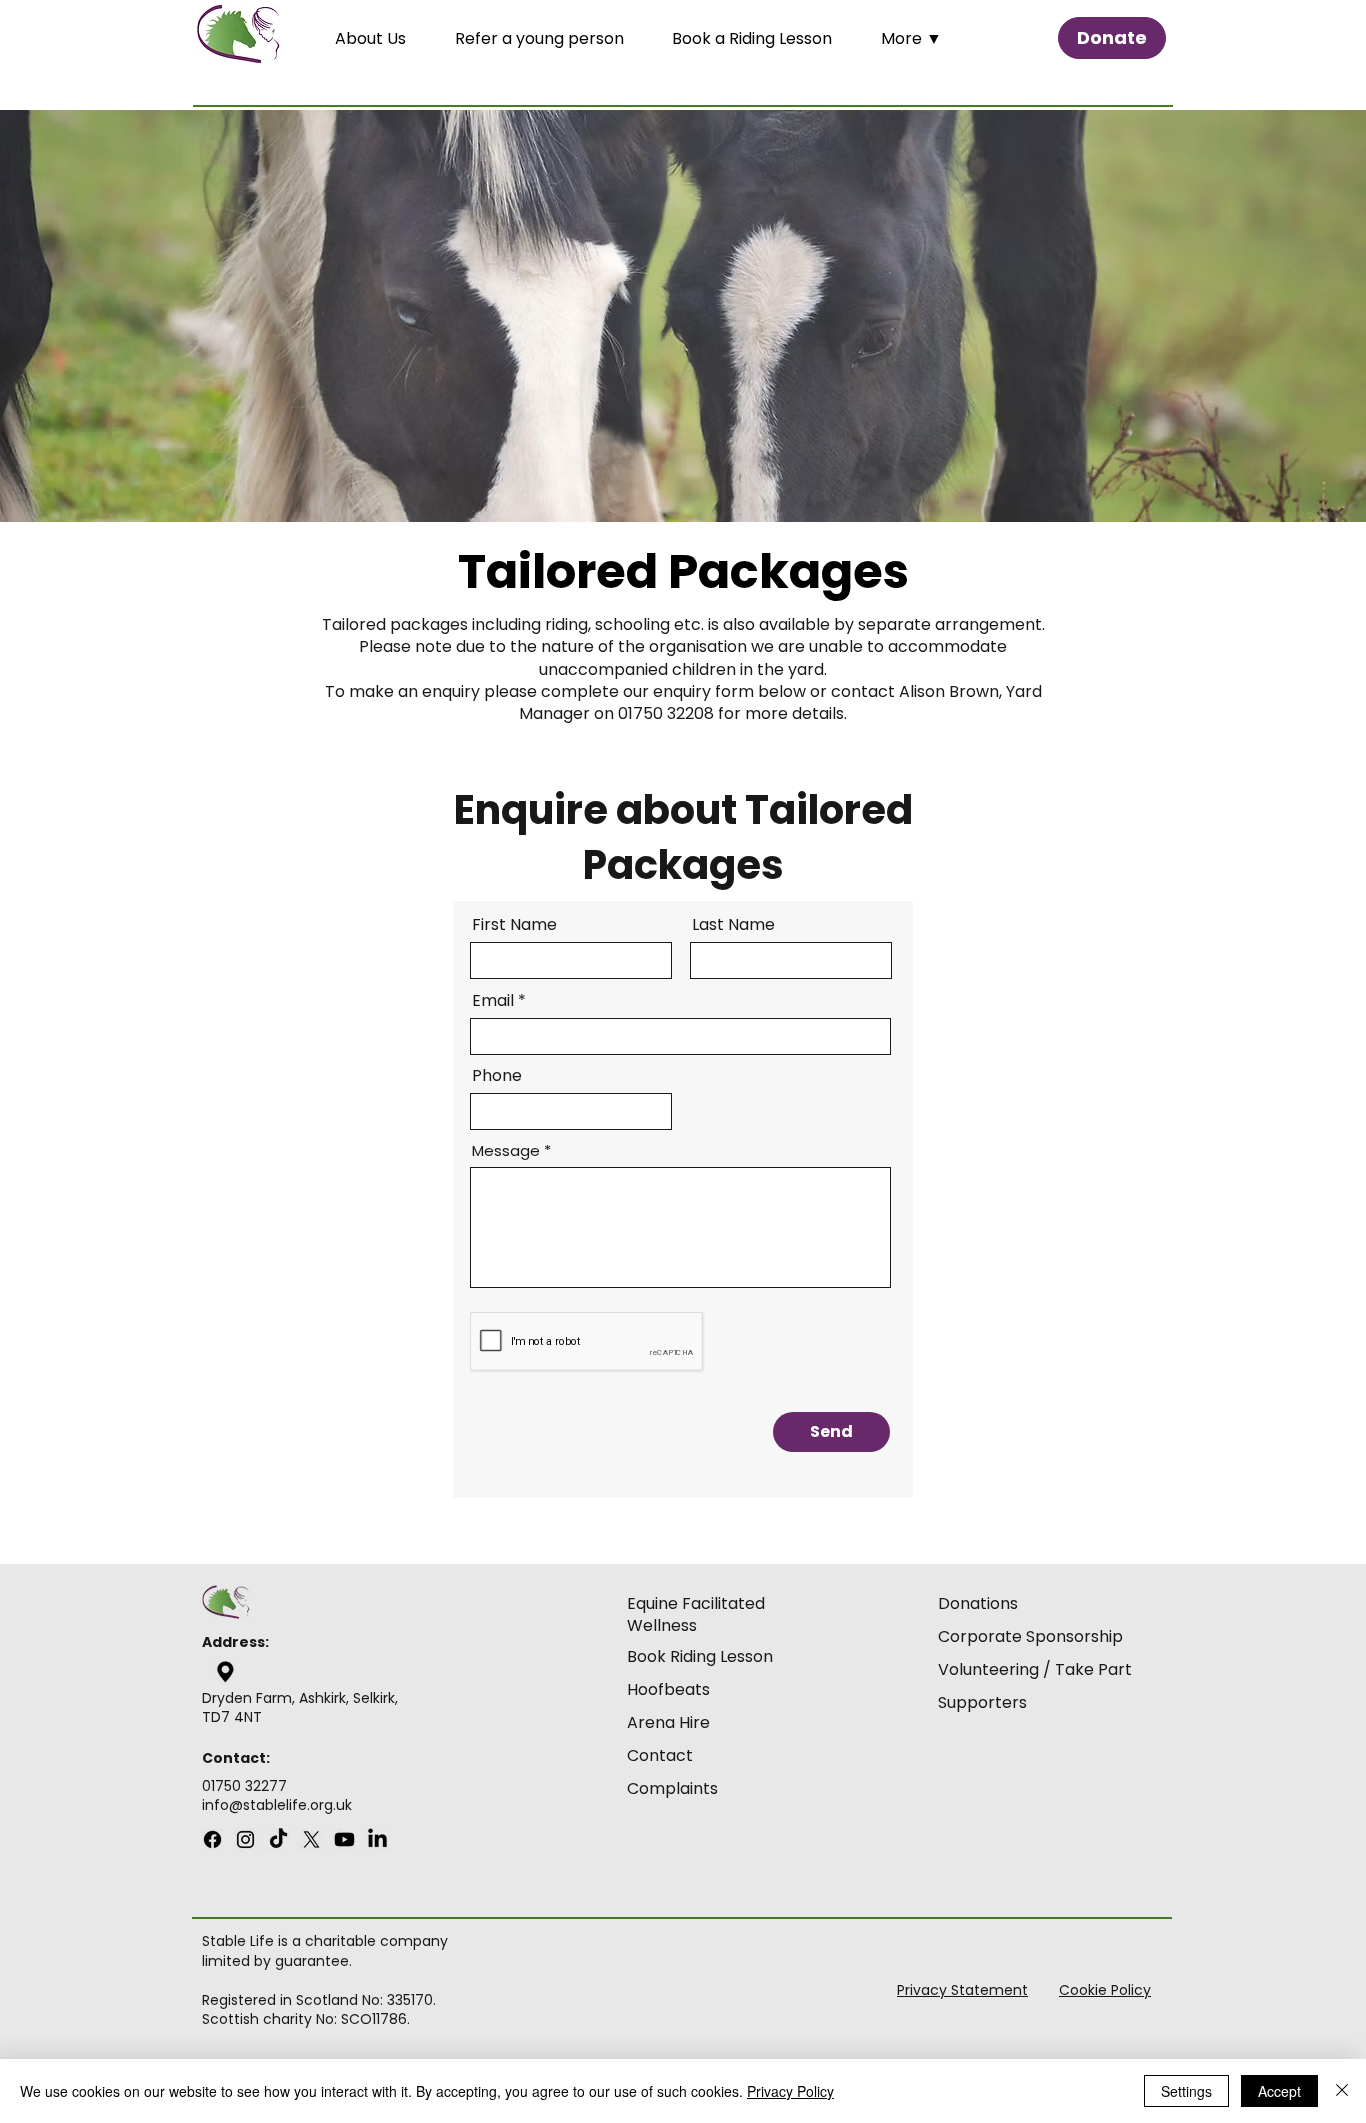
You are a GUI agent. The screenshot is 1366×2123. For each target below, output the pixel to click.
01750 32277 (244, 1786)
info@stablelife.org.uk (277, 1805)
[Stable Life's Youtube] (344, 1839)
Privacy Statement (962, 1990)
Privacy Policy (790, 2091)
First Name (514, 925)
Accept (1279, 2091)
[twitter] (311, 1839)
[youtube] (278, 1839)
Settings (1186, 2091)
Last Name (733, 925)
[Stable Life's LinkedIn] (377, 1839)
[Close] (1342, 2091)
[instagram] (245, 1839)
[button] (927, 38)
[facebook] (212, 1839)
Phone (497, 1076)
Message (506, 1150)
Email (493, 1001)
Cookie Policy (1105, 1990)
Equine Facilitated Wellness (696, 1614)
